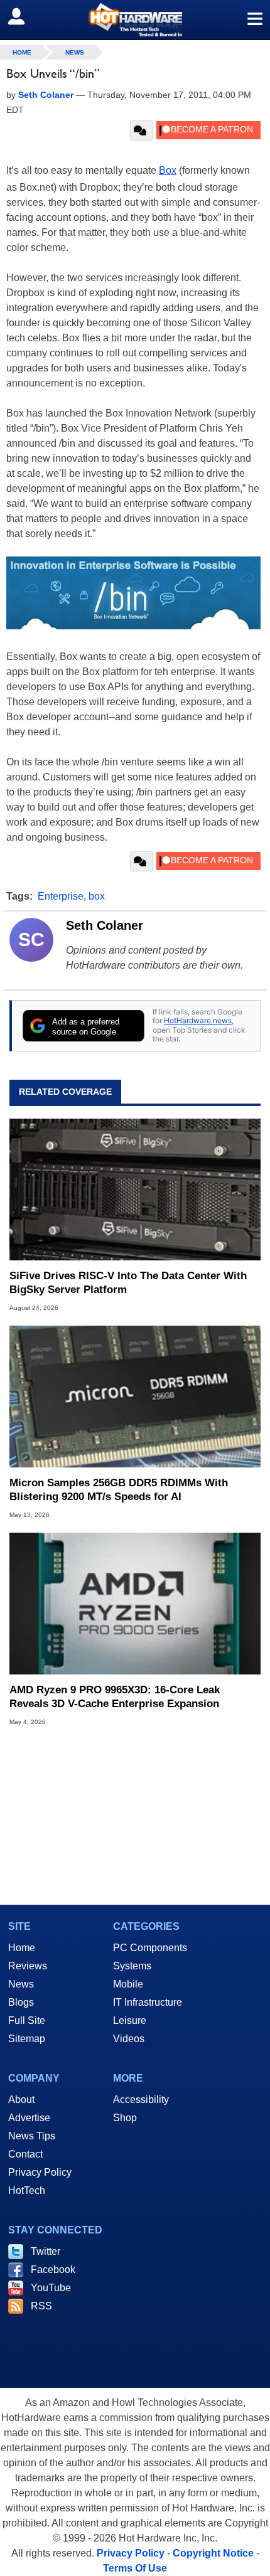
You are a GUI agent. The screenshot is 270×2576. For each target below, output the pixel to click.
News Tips (32, 2136)
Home (22, 1948)
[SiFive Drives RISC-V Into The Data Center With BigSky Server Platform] (135, 1190)
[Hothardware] (135, 20)
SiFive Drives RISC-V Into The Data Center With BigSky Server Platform (128, 1283)
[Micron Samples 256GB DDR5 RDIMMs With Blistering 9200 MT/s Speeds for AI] (135, 1397)
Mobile (128, 1984)
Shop (125, 2118)
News (75, 52)
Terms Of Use (135, 2568)
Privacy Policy (40, 2172)
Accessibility (141, 2100)
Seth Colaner (105, 925)
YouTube (51, 2288)
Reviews (28, 1966)
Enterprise (61, 896)
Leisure (130, 2020)
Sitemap (27, 2039)
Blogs (21, 2002)
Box (168, 170)
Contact (25, 2154)
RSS (41, 2306)
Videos (129, 2039)
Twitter (46, 2251)
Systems (132, 1966)
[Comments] (142, 130)
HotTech (27, 2190)
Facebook (53, 2270)
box (97, 896)
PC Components (150, 1948)
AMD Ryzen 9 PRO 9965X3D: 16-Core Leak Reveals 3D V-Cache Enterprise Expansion (115, 1697)
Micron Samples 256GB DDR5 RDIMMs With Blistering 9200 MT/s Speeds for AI (119, 1490)
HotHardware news (198, 1020)
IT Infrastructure (148, 2002)
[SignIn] (24, 16)
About (21, 2100)
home (22, 52)
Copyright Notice (213, 2553)
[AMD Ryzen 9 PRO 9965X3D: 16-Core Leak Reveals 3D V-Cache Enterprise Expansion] (135, 1604)
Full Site (27, 2020)
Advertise (29, 2118)
